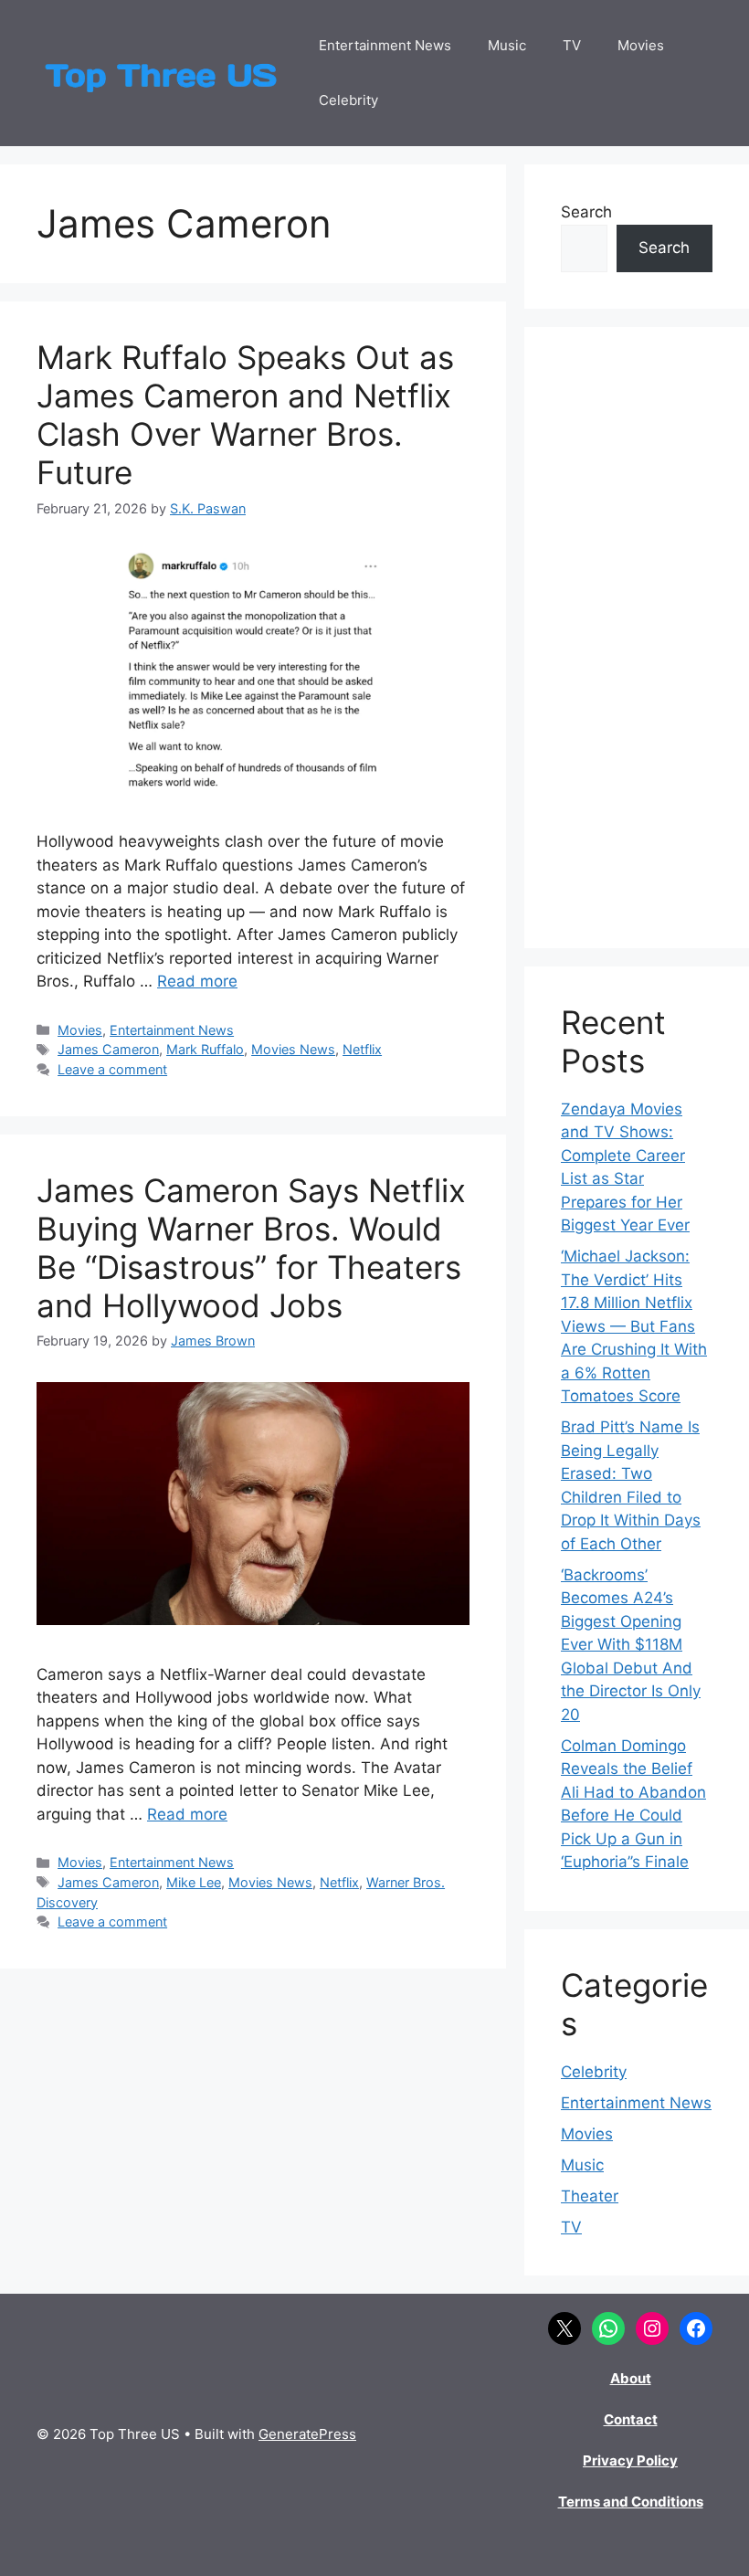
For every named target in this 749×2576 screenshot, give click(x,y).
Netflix (362, 1049)
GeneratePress (307, 2434)
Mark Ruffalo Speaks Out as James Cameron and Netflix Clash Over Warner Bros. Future (245, 415)
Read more (197, 981)
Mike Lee (194, 1882)
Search (586, 212)
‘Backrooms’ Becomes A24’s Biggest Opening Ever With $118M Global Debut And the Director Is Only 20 (631, 1645)
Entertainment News (385, 45)
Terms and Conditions (631, 2502)
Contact (631, 2419)
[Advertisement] (637, 638)
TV (572, 45)
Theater (590, 2196)
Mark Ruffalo (205, 1049)
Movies (641, 45)
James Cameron (108, 1049)
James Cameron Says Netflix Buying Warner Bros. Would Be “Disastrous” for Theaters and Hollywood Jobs (251, 1248)
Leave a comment (112, 1069)
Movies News (293, 1049)
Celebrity (348, 100)
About (631, 2378)
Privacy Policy (630, 2460)
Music (507, 45)
